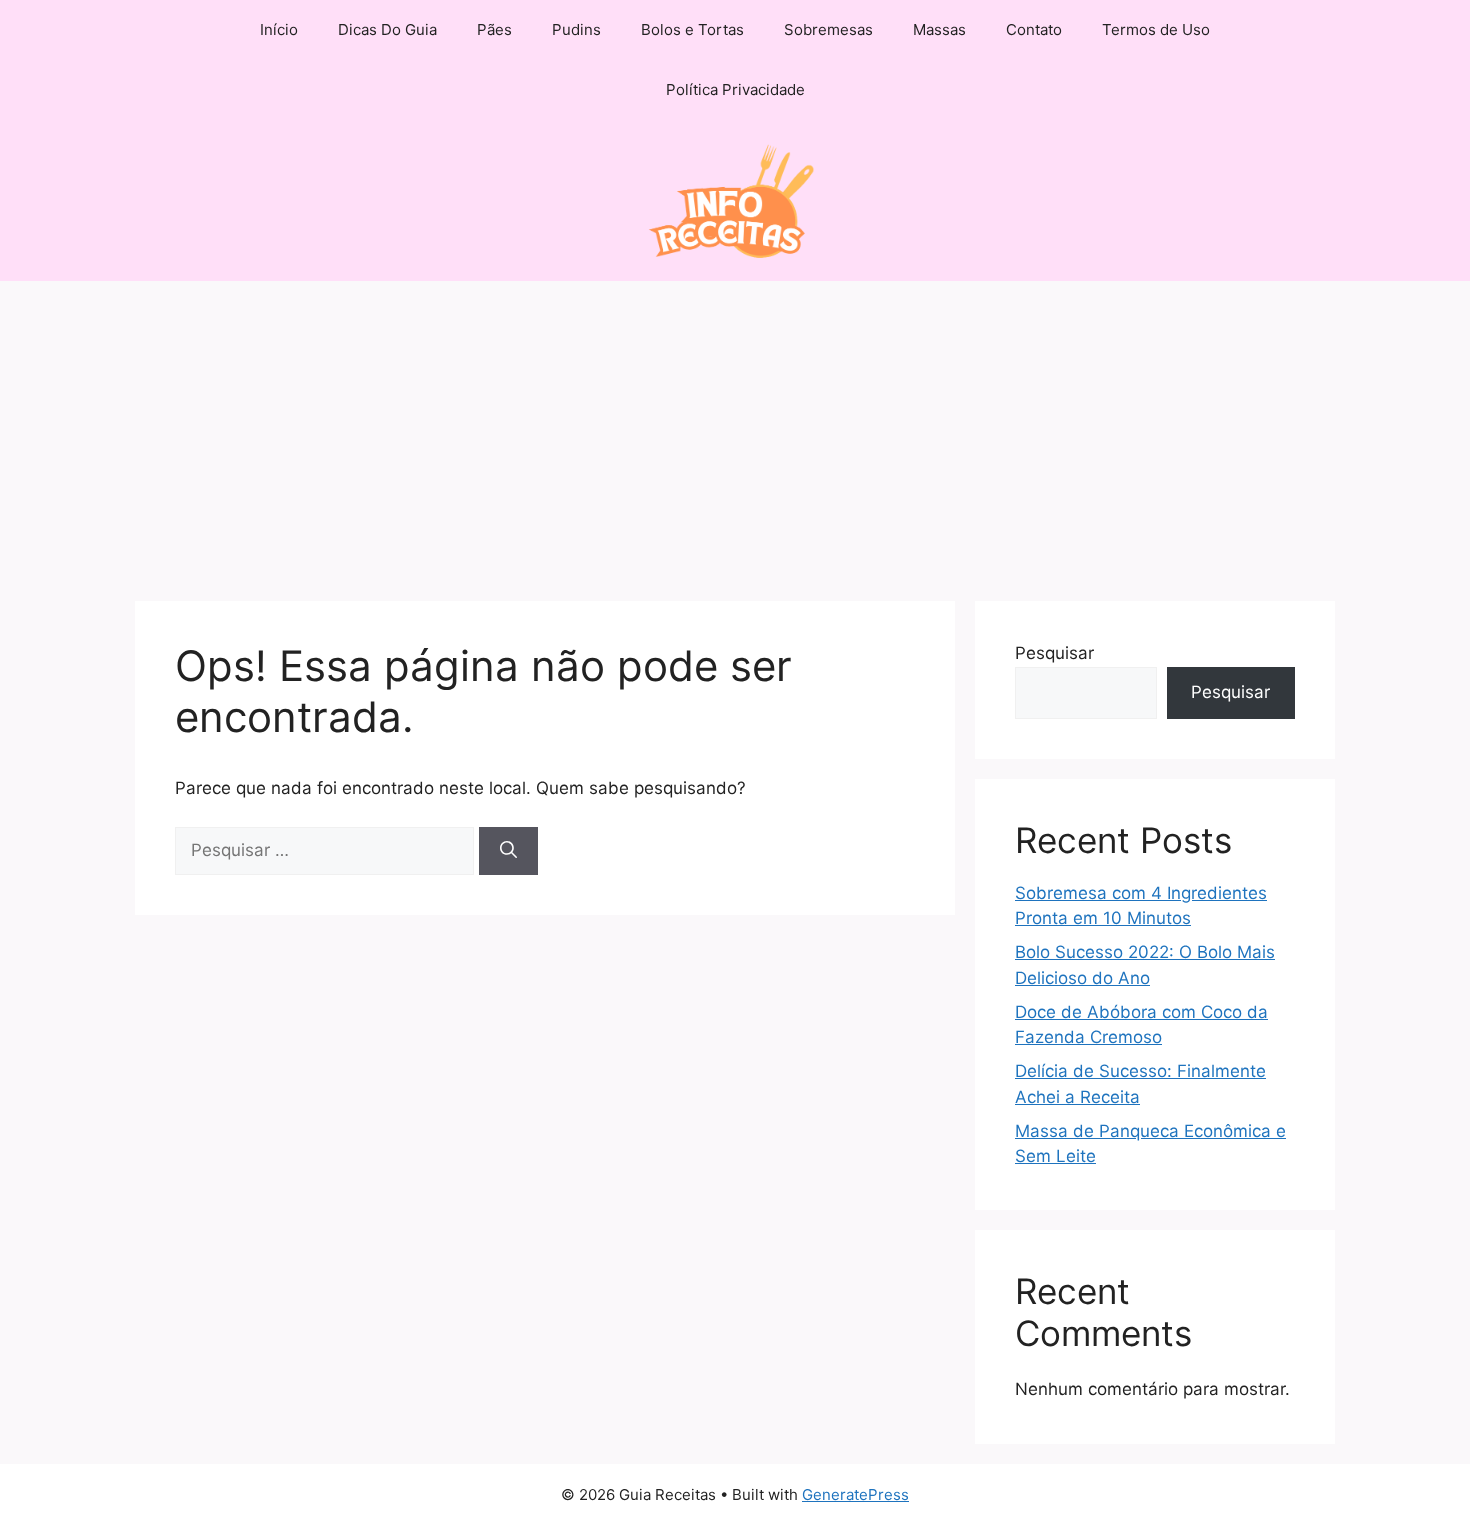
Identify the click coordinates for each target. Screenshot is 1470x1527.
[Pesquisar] (508, 851)
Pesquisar (1054, 653)
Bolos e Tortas (692, 29)
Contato (1034, 29)
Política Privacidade (735, 89)
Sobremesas (828, 29)
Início (279, 29)
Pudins (576, 29)
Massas (939, 29)
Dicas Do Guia (387, 29)
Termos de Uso (1156, 29)
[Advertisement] (735, 431)
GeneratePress (855, 1494)
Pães (494, 29)
